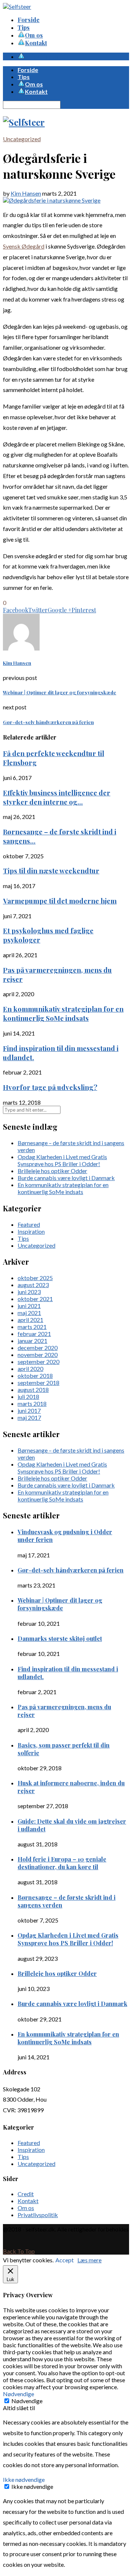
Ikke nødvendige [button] (24, 2479)
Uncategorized (22, 139)
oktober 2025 (35, 1278)
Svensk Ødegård (24, 246)
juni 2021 (29, 1306)
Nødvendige (27, 2401)
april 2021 (30, 1320)
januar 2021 (32, 1341)
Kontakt (28, 2201)
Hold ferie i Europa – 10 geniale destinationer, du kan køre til (62, 1863)
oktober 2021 (35, 1299)
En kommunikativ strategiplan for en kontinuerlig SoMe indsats (63, 1013)
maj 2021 (29, 1313)
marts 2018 (32, 1403)
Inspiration (31, 1231)
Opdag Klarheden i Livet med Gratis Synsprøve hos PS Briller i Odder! (62, 1160)
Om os (26, 2208)
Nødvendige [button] (19, 2394)
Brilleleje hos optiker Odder (52, 1171)
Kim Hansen (26, 193)
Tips (24, 27)
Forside (29, 20)
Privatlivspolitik (38, 2215)
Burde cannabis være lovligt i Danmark (66, 1178)
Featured (29, 1224)
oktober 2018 (35, 1376)
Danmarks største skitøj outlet (60, 1638)
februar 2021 (34, 1334)
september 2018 (38, 1383)
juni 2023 (29, 1292)
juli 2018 (28, 1396)
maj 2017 (29, 1417)
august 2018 (33, 1389)
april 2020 (30, 1369)
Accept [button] (65, 2260)
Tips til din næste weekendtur (51, 871)
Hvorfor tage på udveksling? (50, 1087)
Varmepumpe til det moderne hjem (60, 901)
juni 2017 (29, 1410)
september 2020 (38, 1362)
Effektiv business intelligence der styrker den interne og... (57, 797)
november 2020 (38, 1355)
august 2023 (33, 1285)
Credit (26, 2194)
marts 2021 (32, 1327)
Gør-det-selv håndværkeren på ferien (71, 1570)
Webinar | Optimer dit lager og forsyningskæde (60, 1604)
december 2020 (38, 1348)
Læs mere (89, 2260)
